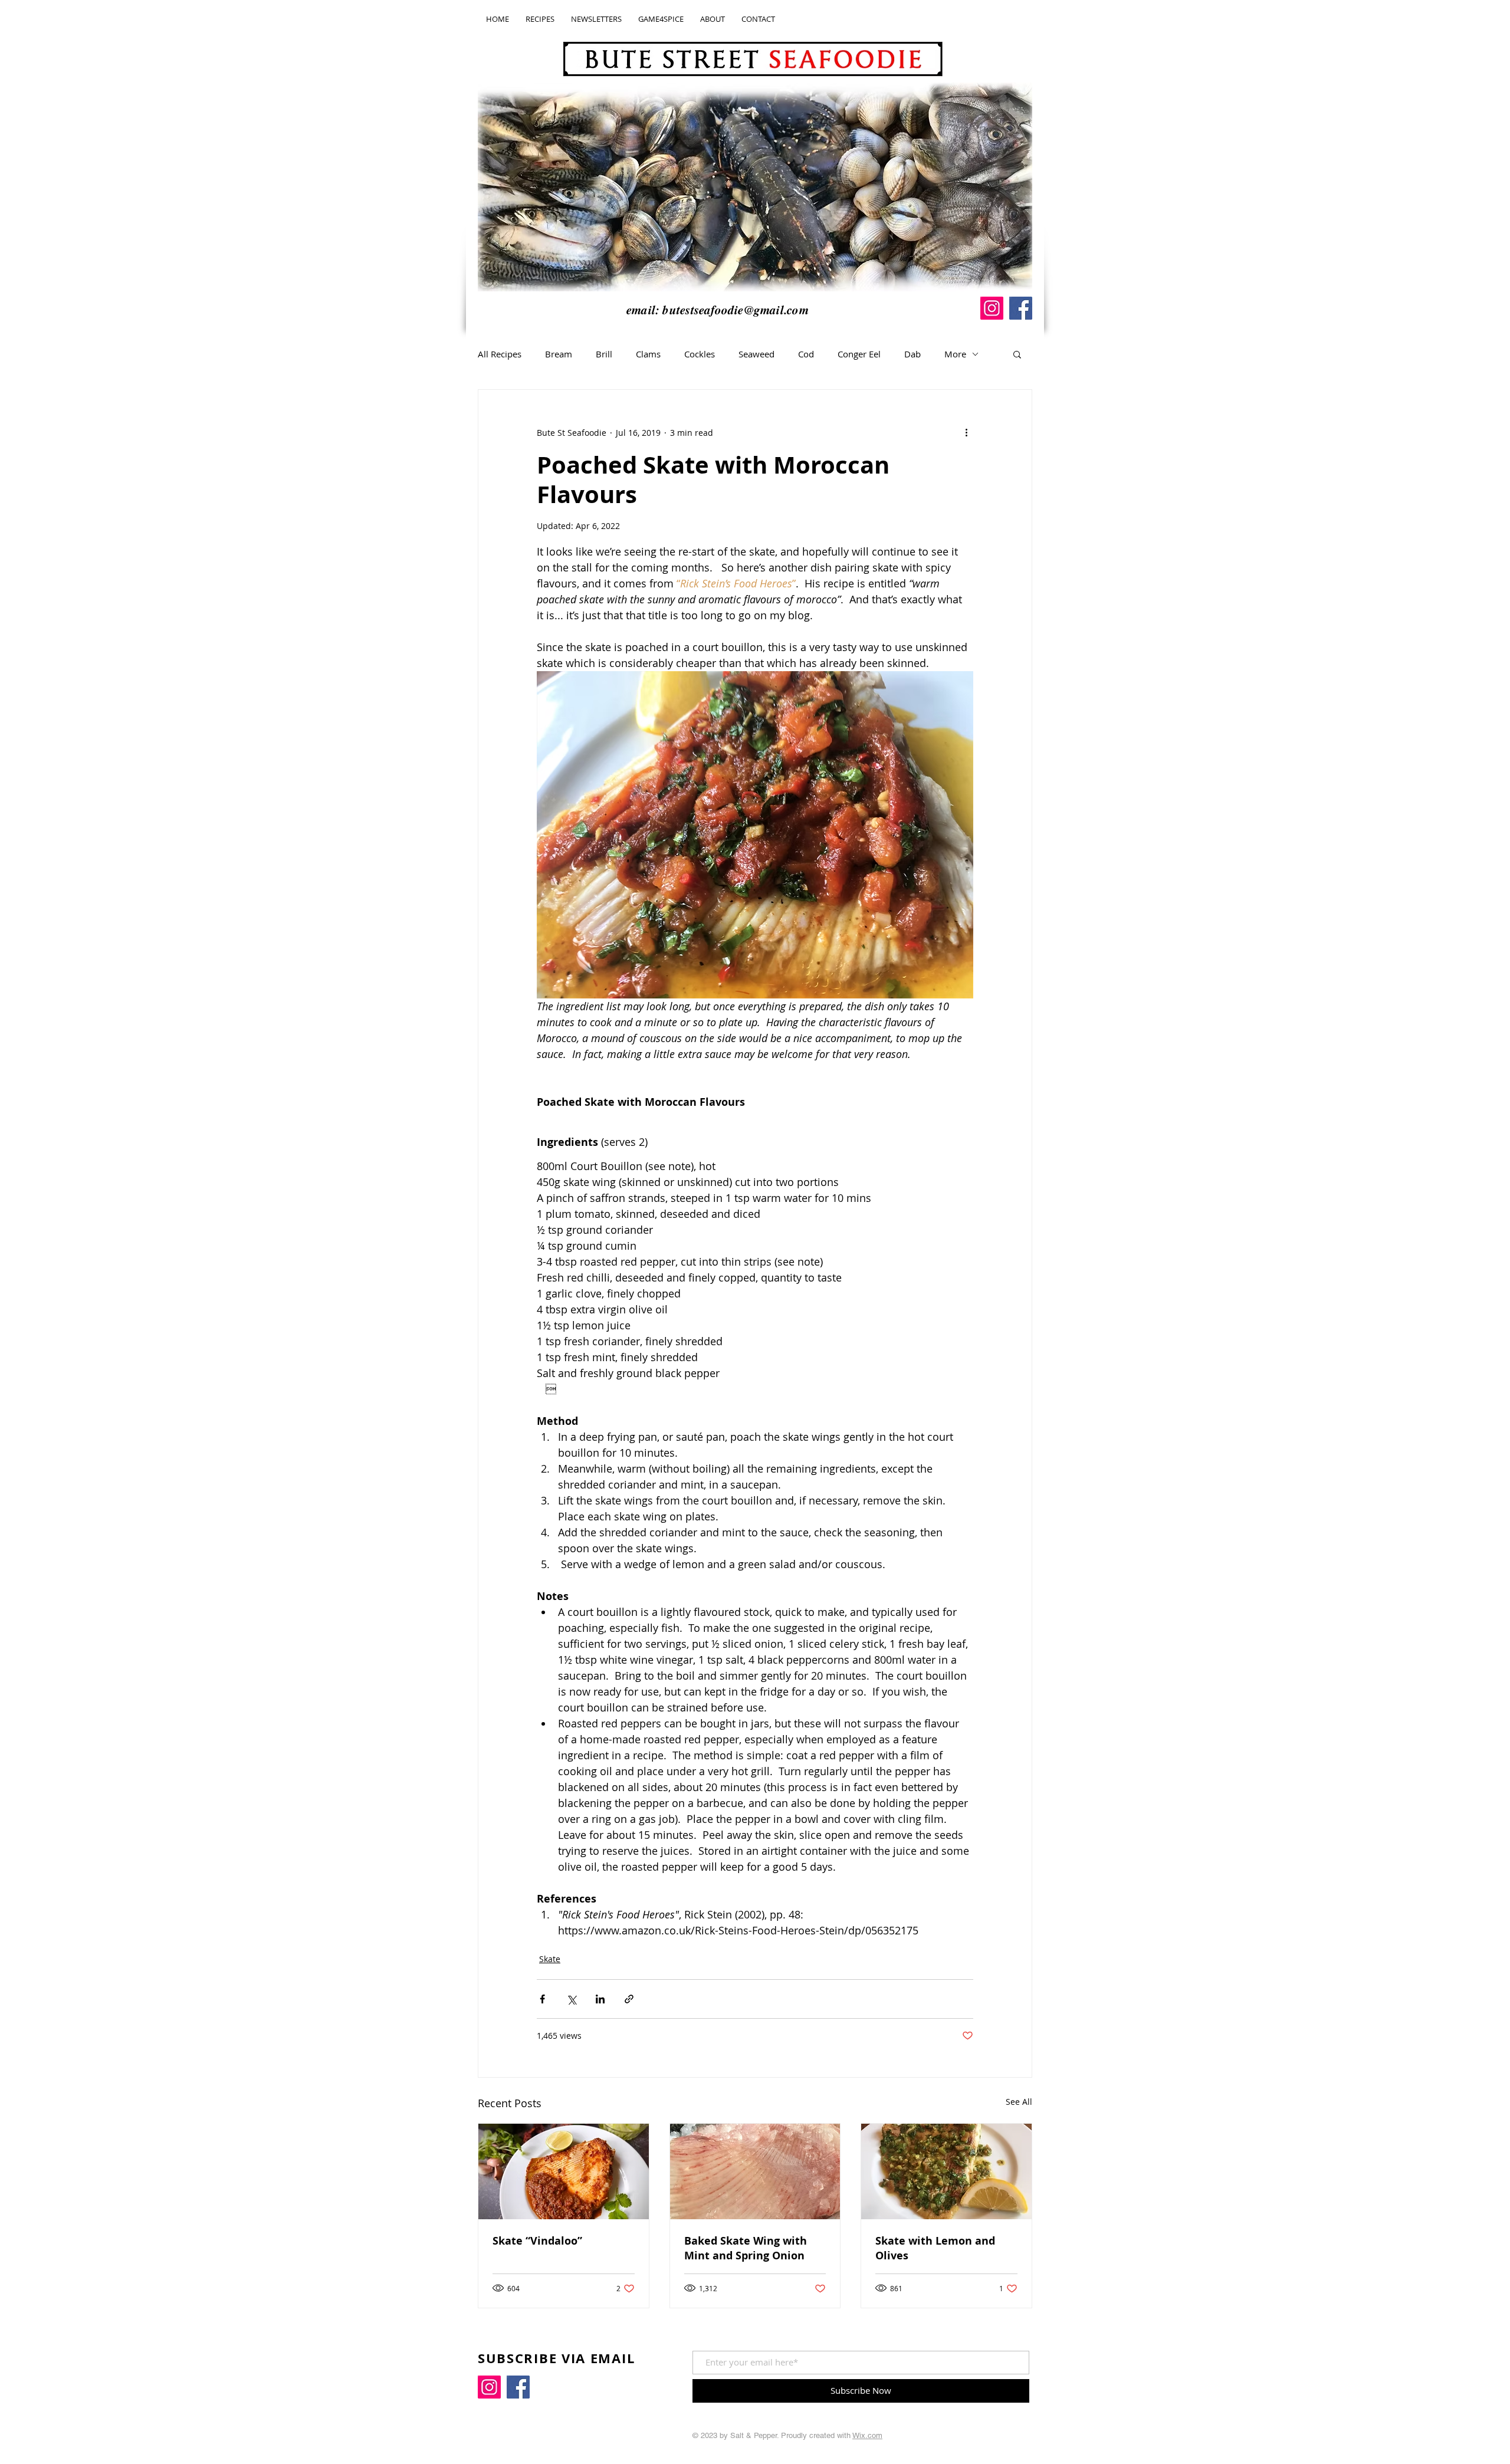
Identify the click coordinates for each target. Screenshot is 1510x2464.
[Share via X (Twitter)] (571, 1999)
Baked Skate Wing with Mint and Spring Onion (746, 2248)
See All (1019, 2102)
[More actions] (966, 432)
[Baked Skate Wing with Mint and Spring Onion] (755, 2171)
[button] (1017, 354)
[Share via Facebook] (542, 1999)
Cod (806, 354)
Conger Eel (859, 354)
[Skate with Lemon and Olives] (946, 2171)
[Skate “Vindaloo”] (564, 2171)
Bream (559, 354)
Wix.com (867, 2435)
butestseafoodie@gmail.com (735, 310)
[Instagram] (992, 308)
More (955, 354)
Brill (604, 354)
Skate (550, 1959)
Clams (648, 354)
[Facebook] (1021, 308)
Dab (912, 354)
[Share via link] (629, 1999)
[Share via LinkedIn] (600, 1999)
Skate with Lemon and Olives (935, 2248)
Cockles (700, 354)
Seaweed (756, 354)
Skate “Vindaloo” (537, 2241)
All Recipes (500, 354)
